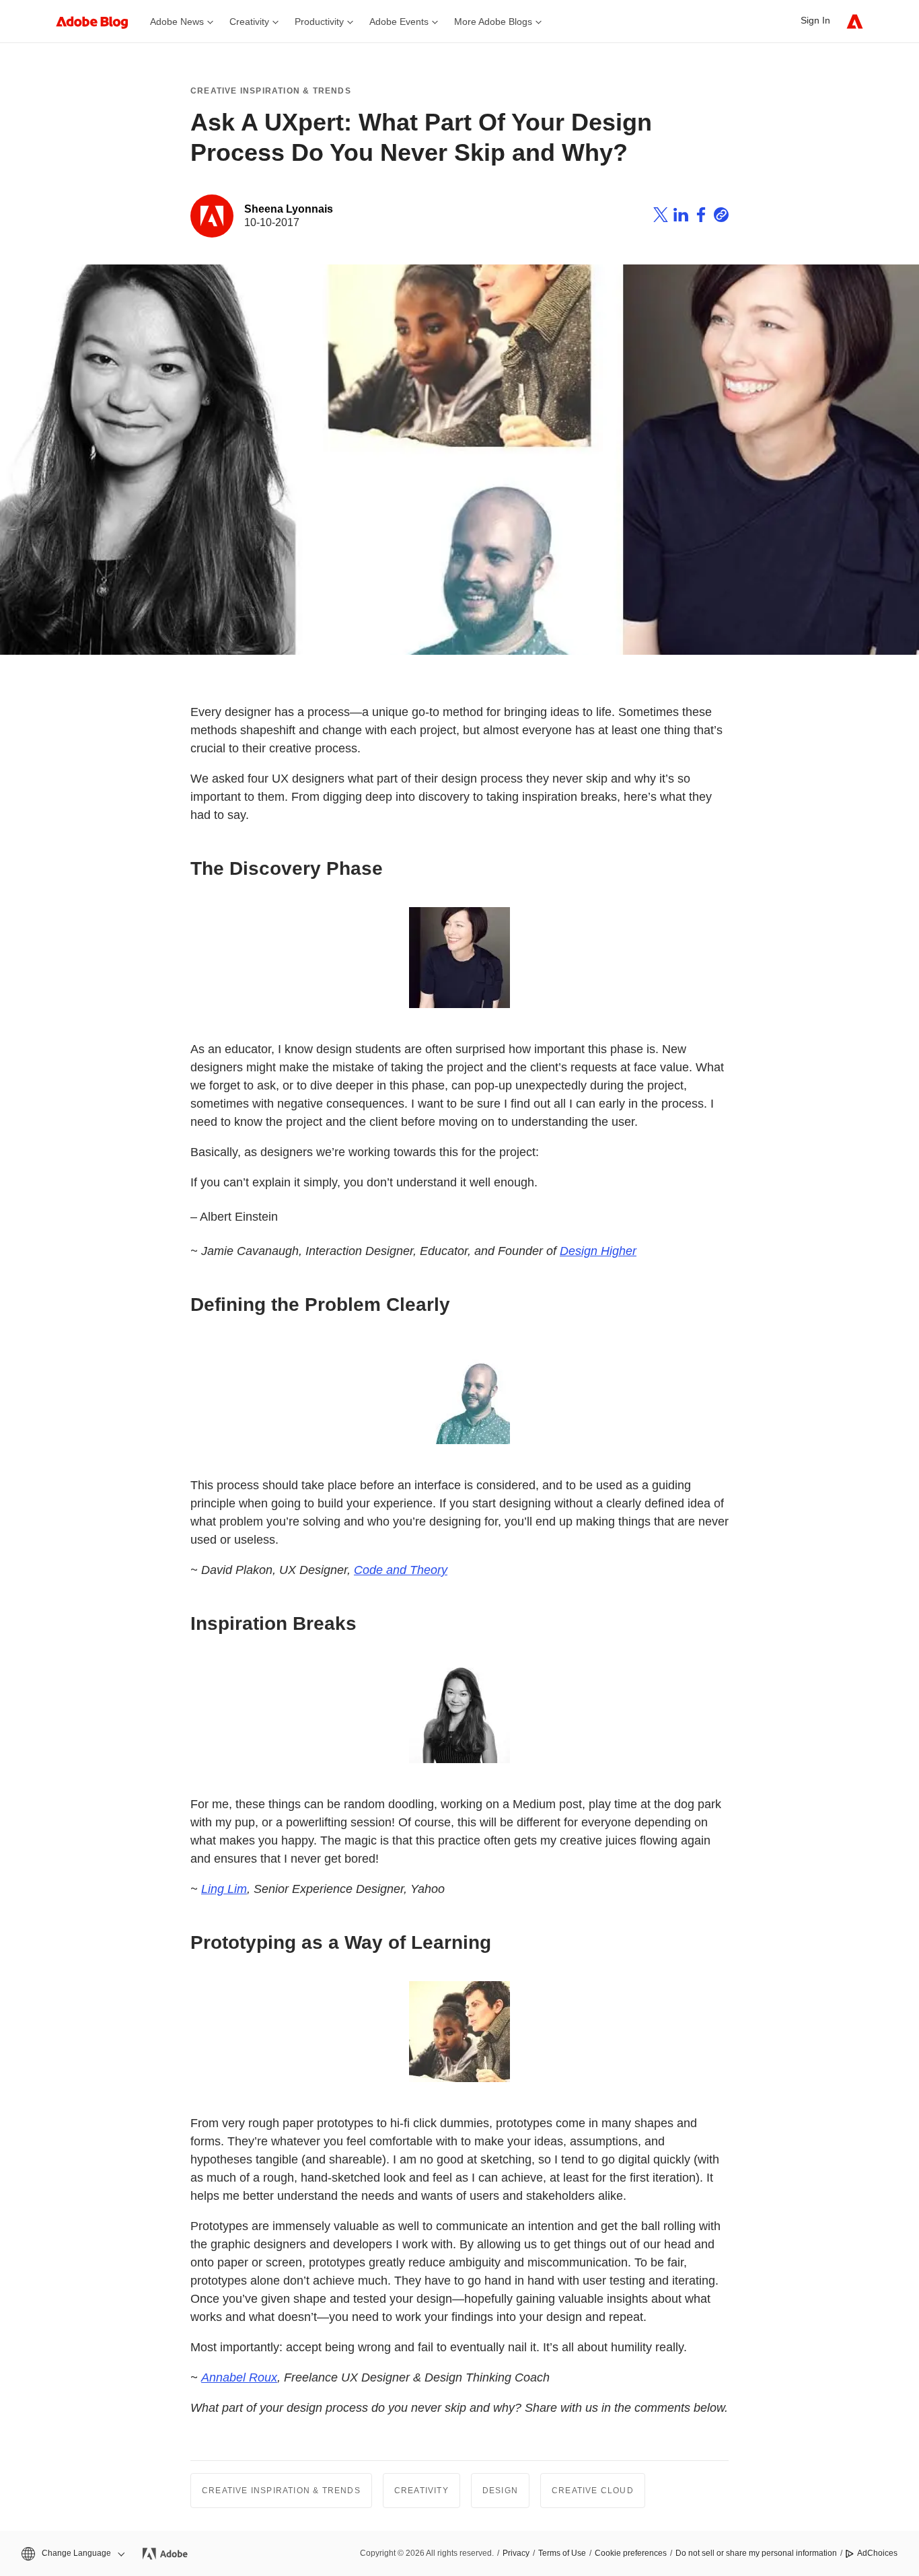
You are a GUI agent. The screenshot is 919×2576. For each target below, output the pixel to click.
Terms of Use (562, 2553)
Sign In (815, 20)
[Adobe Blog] (99, 21)
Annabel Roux (239, 2377)
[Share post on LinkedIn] (681, 217)
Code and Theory (401, 1570)
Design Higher (598, 1251)
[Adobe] (855, 21)
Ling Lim (224, 1889)
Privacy (516, 2553)
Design (500, 2491)
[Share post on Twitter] (661, 217)
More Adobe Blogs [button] (493, 22)
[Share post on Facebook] (701, 217)
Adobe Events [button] (399, 22)
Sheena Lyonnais (289, 209)
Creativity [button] (249, 22)
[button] (72, 2553)
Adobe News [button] (177, 22)
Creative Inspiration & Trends (271, 91)
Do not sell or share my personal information (756, 2553)
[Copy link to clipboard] (721, 217)
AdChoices (877, 2553)
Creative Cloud (593, 2491)
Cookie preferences (631, 2553)
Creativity (421, 2491)
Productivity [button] (319, 22)
